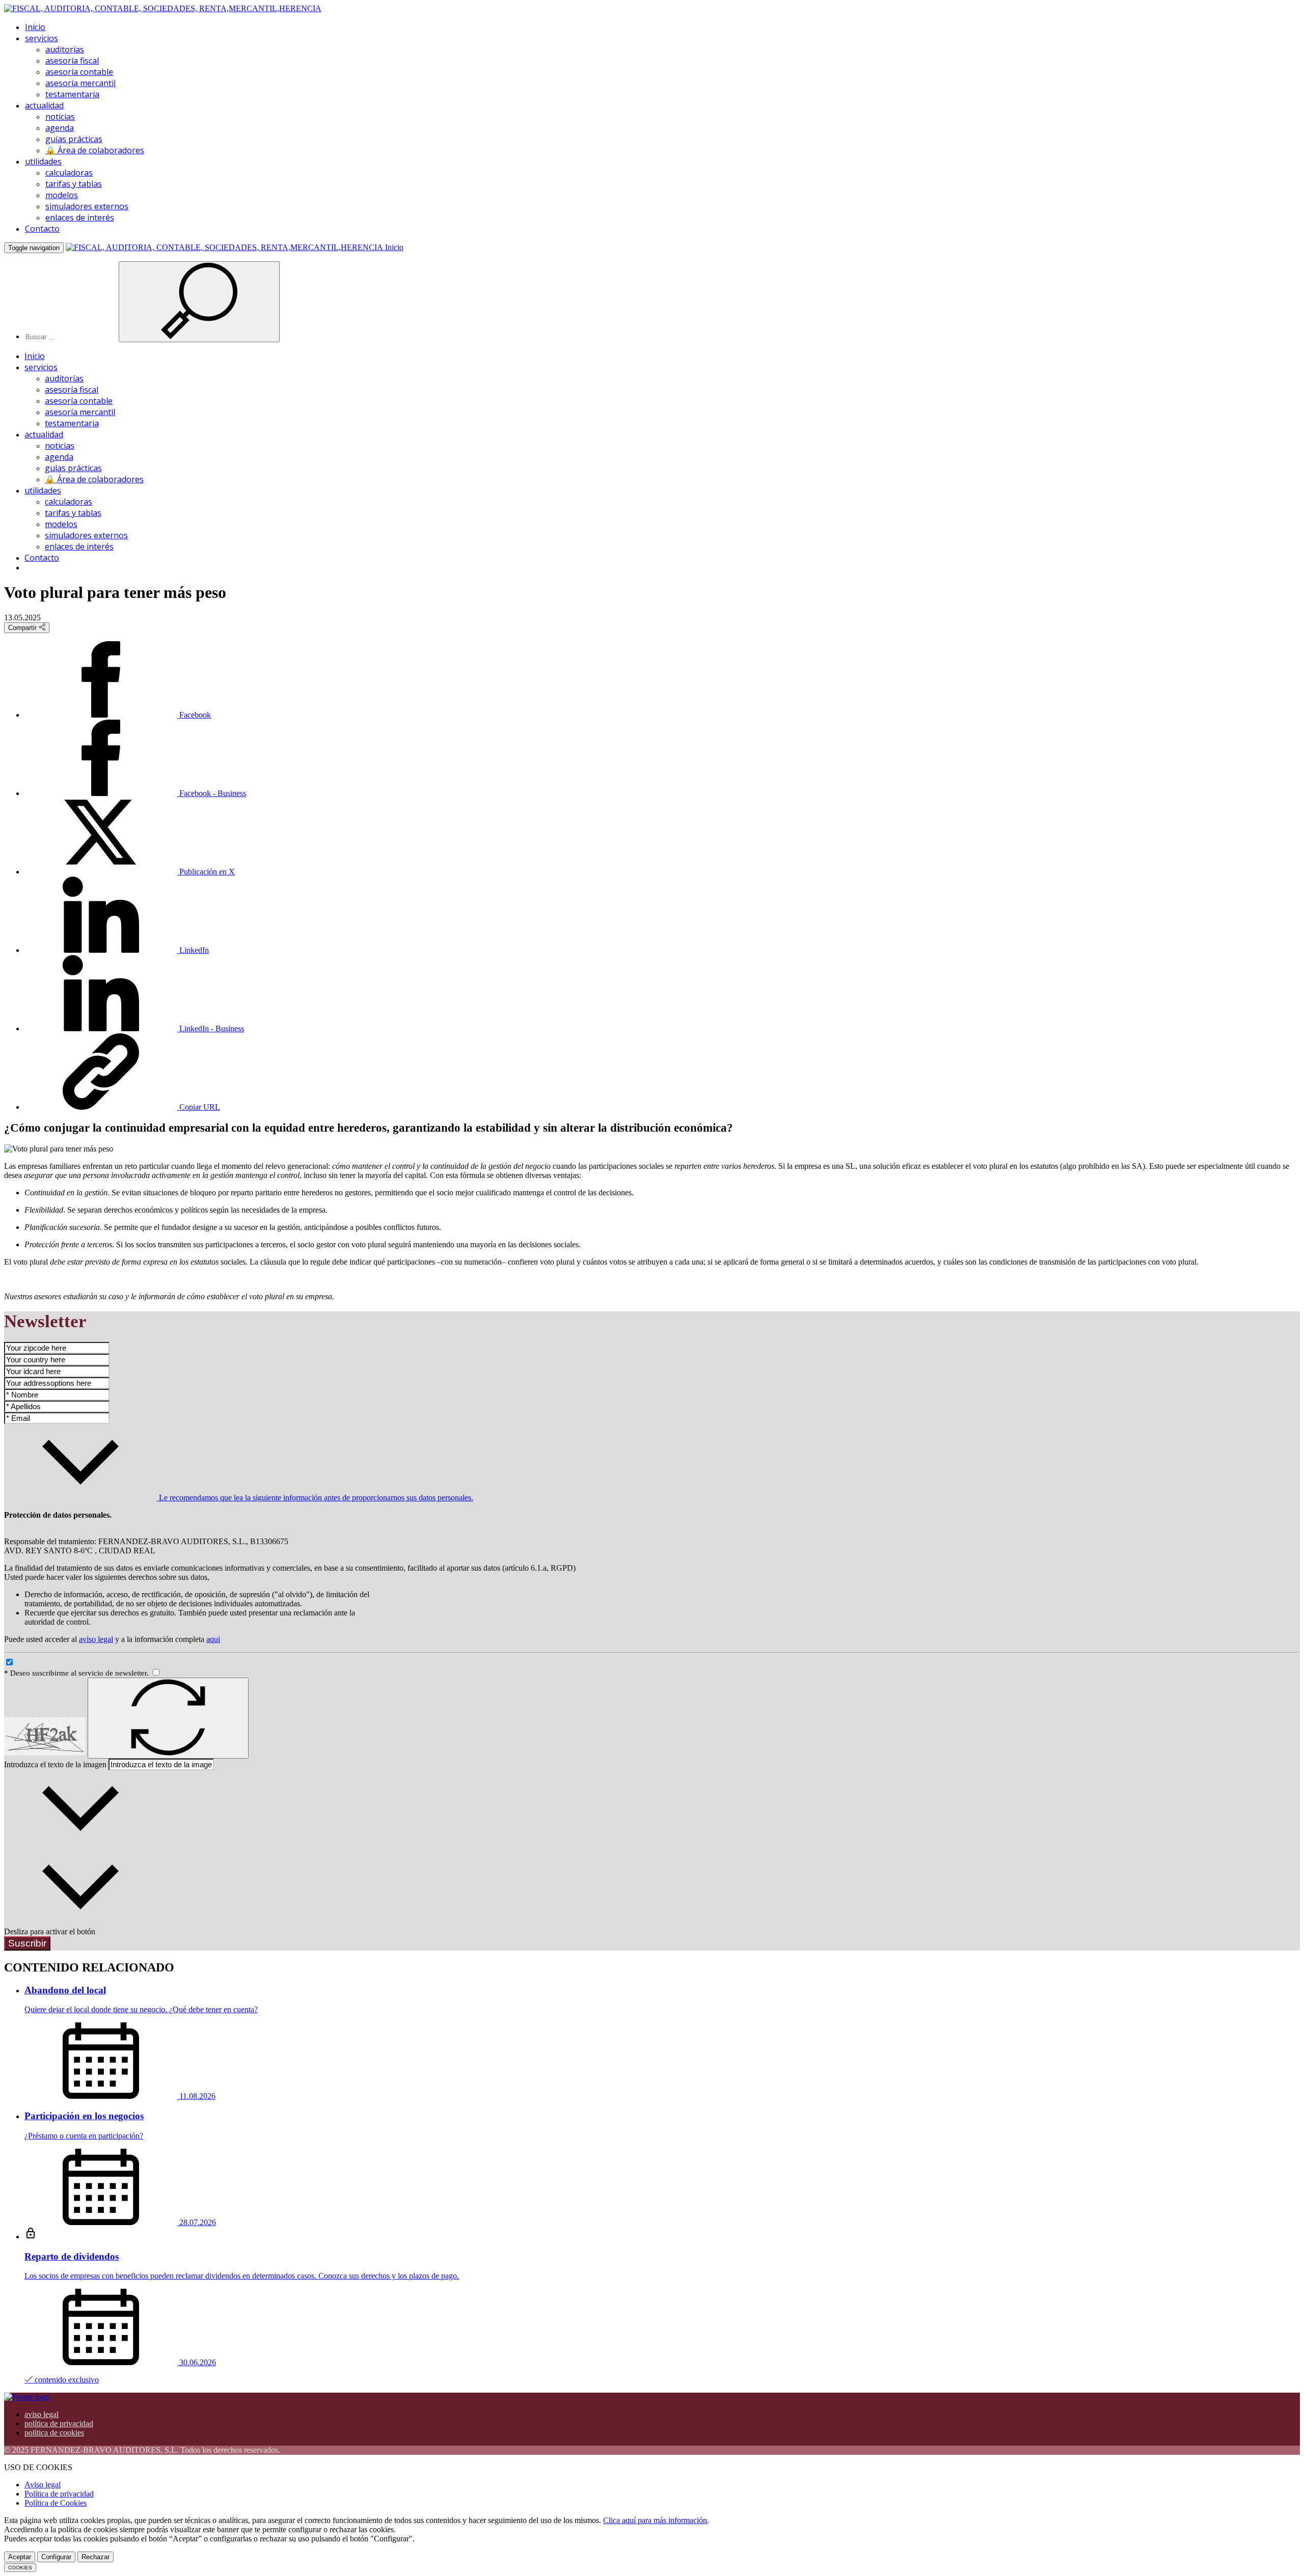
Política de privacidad (59, 2494)
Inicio (35, 27)
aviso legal (96, 1639)
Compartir (23, 628)
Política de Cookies (56, 2503)
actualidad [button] (44, 105)
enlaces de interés (80, 217)
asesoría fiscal (72, 61)
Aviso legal (43, 2485)
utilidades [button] (43, 161)
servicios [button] (42, 38)
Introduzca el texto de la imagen (55, 1764)
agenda (60, 128)
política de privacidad (59, 2423)
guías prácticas (74, 139)
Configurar (56, 2557)
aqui (213, 1639)
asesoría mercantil (80, 83)
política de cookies (54, 2433)
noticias (60, 117)
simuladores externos (87, 206)
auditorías (65, 49)
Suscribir (27, 1943)
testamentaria (72, 94)
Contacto (42, 229)
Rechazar (96, 2557)
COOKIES (20, 2568)
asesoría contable (79, 72)
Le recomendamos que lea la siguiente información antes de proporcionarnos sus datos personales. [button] (315, 1498)
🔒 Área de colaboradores (95, 150)
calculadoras (69, 173)
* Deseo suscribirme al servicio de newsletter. (77, 1673)
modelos (62, 195)
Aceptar (20, 2557)
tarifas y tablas (74, 184)
